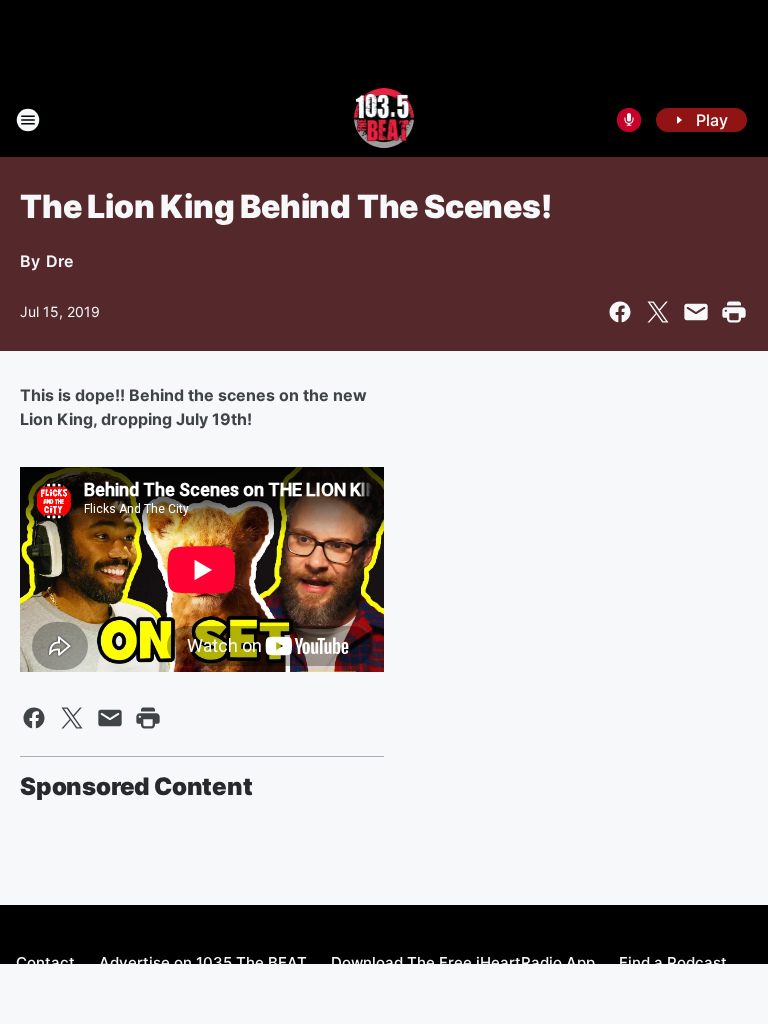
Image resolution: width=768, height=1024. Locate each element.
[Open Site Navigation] (28, 120)
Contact (45, 962)
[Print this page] (734, 312)
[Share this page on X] (658, 312)
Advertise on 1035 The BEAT (203, 962)
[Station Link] (384, 120)
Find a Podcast (673, 962)
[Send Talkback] (629, 120)
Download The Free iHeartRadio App (463, 962)
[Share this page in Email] (696, 312)
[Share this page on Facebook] (620, 312)
